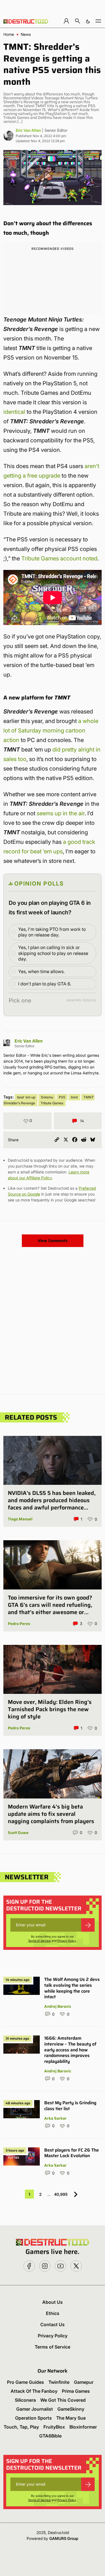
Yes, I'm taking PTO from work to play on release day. (52, 932)
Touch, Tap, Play (21, 2427)
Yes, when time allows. (41, 971)
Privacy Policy (67, 1941)
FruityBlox (54, 2427)
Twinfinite (59, 2382)
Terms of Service (39, 1941)
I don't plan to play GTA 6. (45, 984)
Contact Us (53, 2324)
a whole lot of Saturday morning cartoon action (51, 731)
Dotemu (47, 1097)
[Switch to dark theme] (88, 21)
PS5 (62, 1097)
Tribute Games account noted (59, 558)
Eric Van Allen (28, 130)
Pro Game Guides (25, 2382)
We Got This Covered (63, 2400)
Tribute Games (52, 1103)
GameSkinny (71, 2409)
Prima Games (76, 2391)
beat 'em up (26, 1097)
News (26, 34)
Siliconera (25, 2400)
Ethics (53, 2313)
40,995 (61, 2194)
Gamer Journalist (35, 2409)
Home (9, 34)
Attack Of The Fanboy (34, 2391)
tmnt (74, 1097)
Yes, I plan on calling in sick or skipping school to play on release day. (53, 953)
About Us (53, 2302)
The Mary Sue (71, 2418)
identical (14, 412)
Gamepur (84, 2382)
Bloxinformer (83, 2427)
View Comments (53, 1241)
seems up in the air (61, 813)
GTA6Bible (50, 2436)
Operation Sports (33, 2418)
